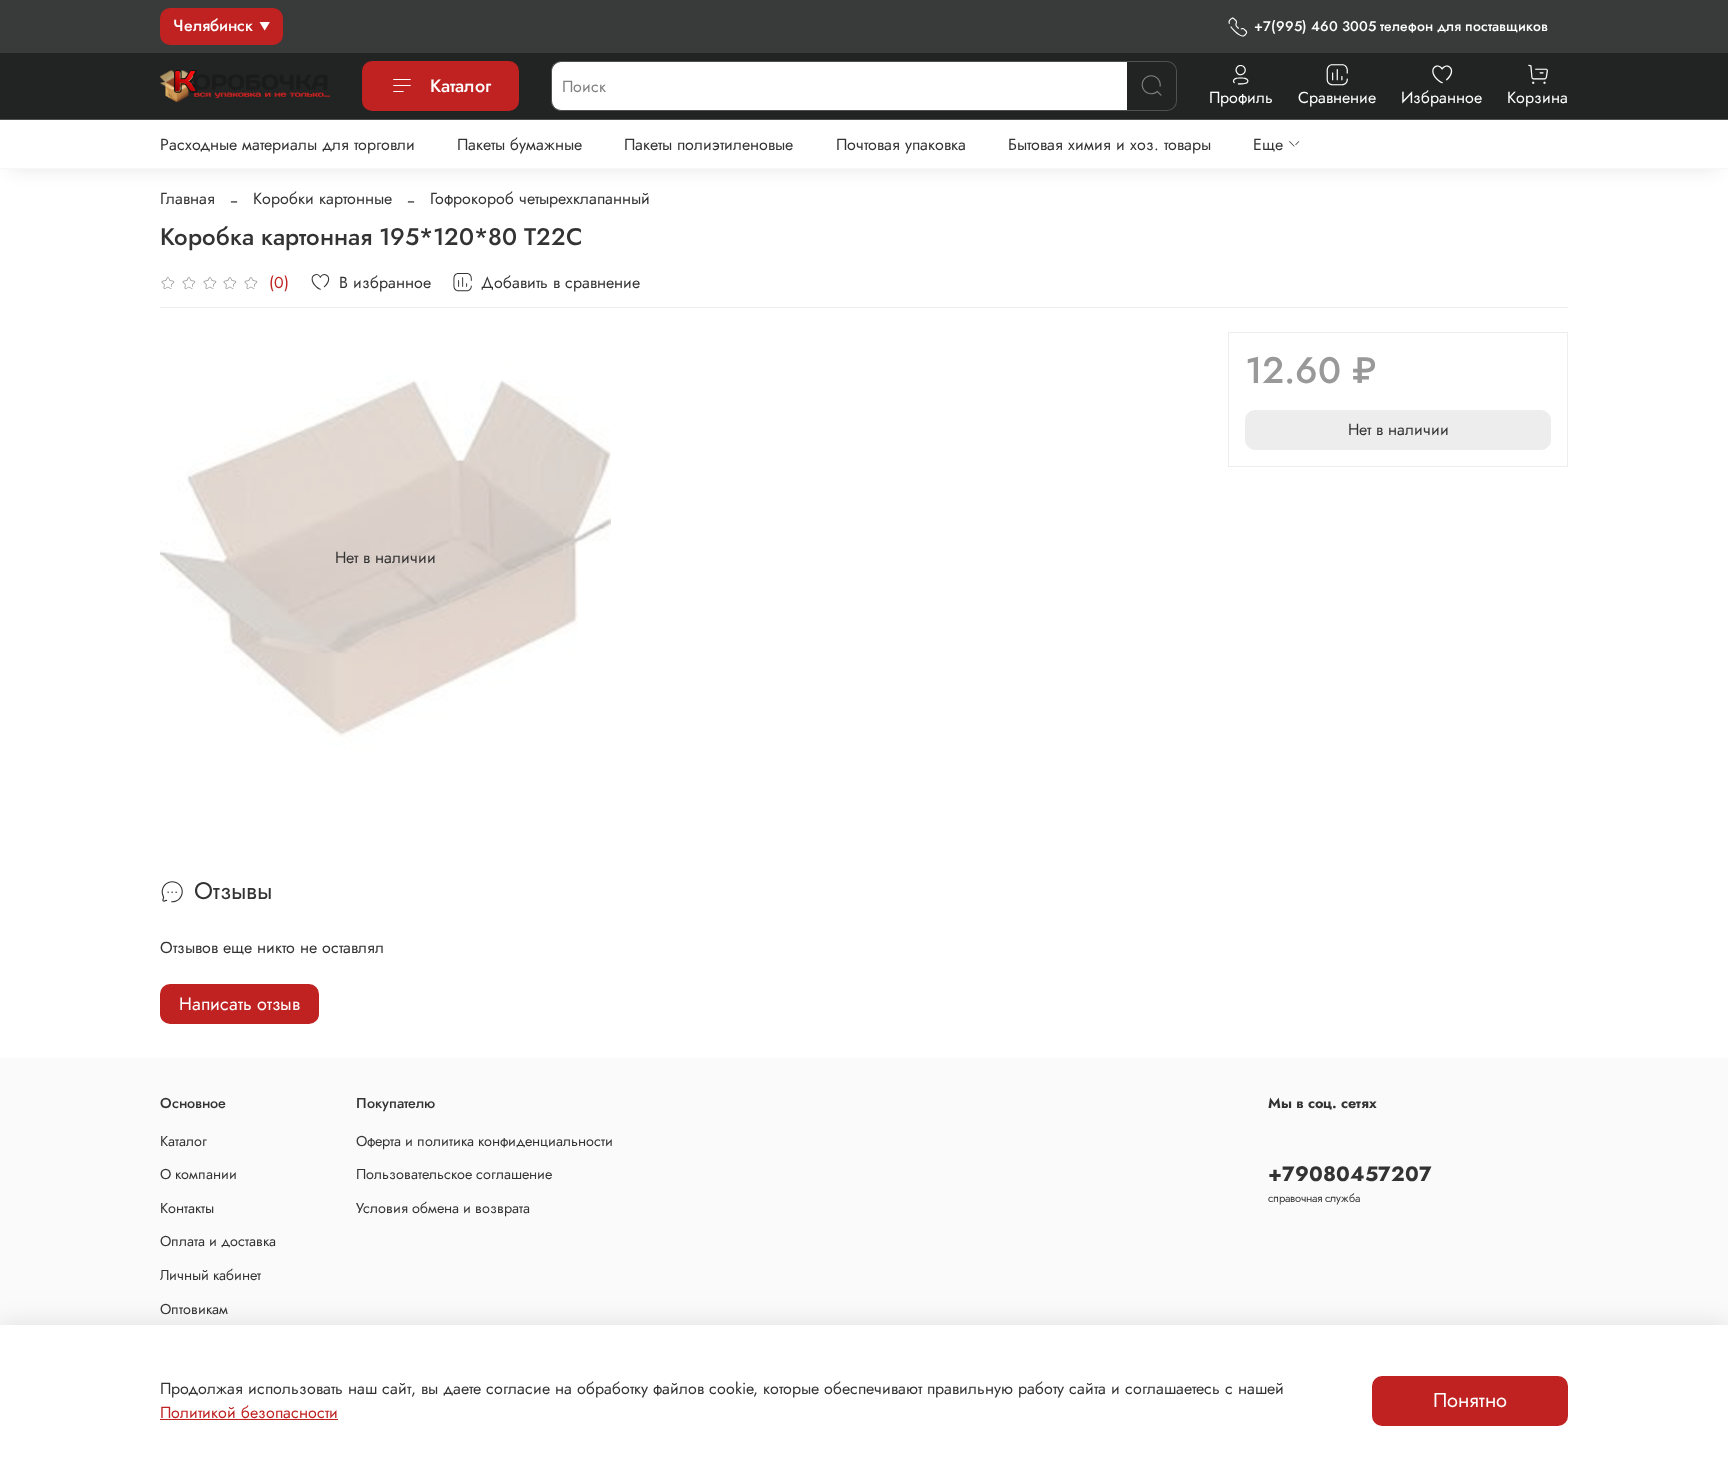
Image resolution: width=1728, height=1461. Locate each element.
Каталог (460, 86)
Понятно (1470, 1400)
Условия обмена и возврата (443, 1208)
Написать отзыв (239, 1004)
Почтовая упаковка (901, 144)
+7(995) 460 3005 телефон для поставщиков (1401, 26)
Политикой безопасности (249, 1412)
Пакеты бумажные (519, 144)
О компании (198, 1174)
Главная (187, 198)
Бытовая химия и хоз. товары (1109, 144)
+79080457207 (1350, 1174)
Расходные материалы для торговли (287, 144)
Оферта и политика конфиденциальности (484, 1141)
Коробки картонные (322, 198)
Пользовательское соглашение (454, 1174)
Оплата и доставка (218, 1241)
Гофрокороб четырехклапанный (540, 198)
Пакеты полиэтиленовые (708, 144)
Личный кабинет (210, 1275)
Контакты (187, 1208)
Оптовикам (194, 1309)
